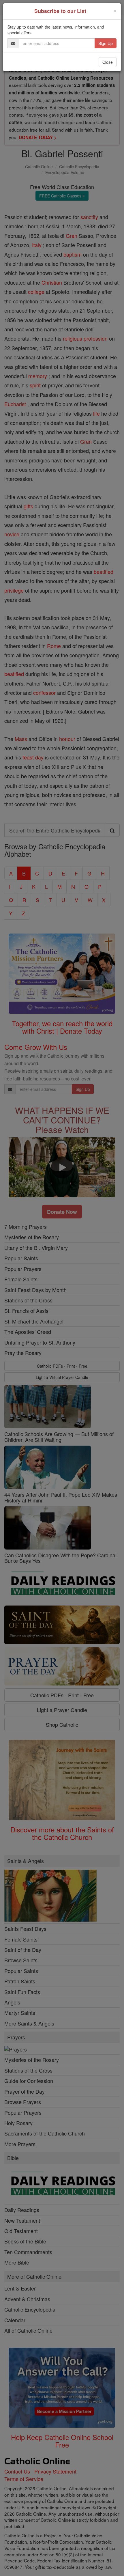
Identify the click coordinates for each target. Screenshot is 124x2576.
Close (108, 62)
